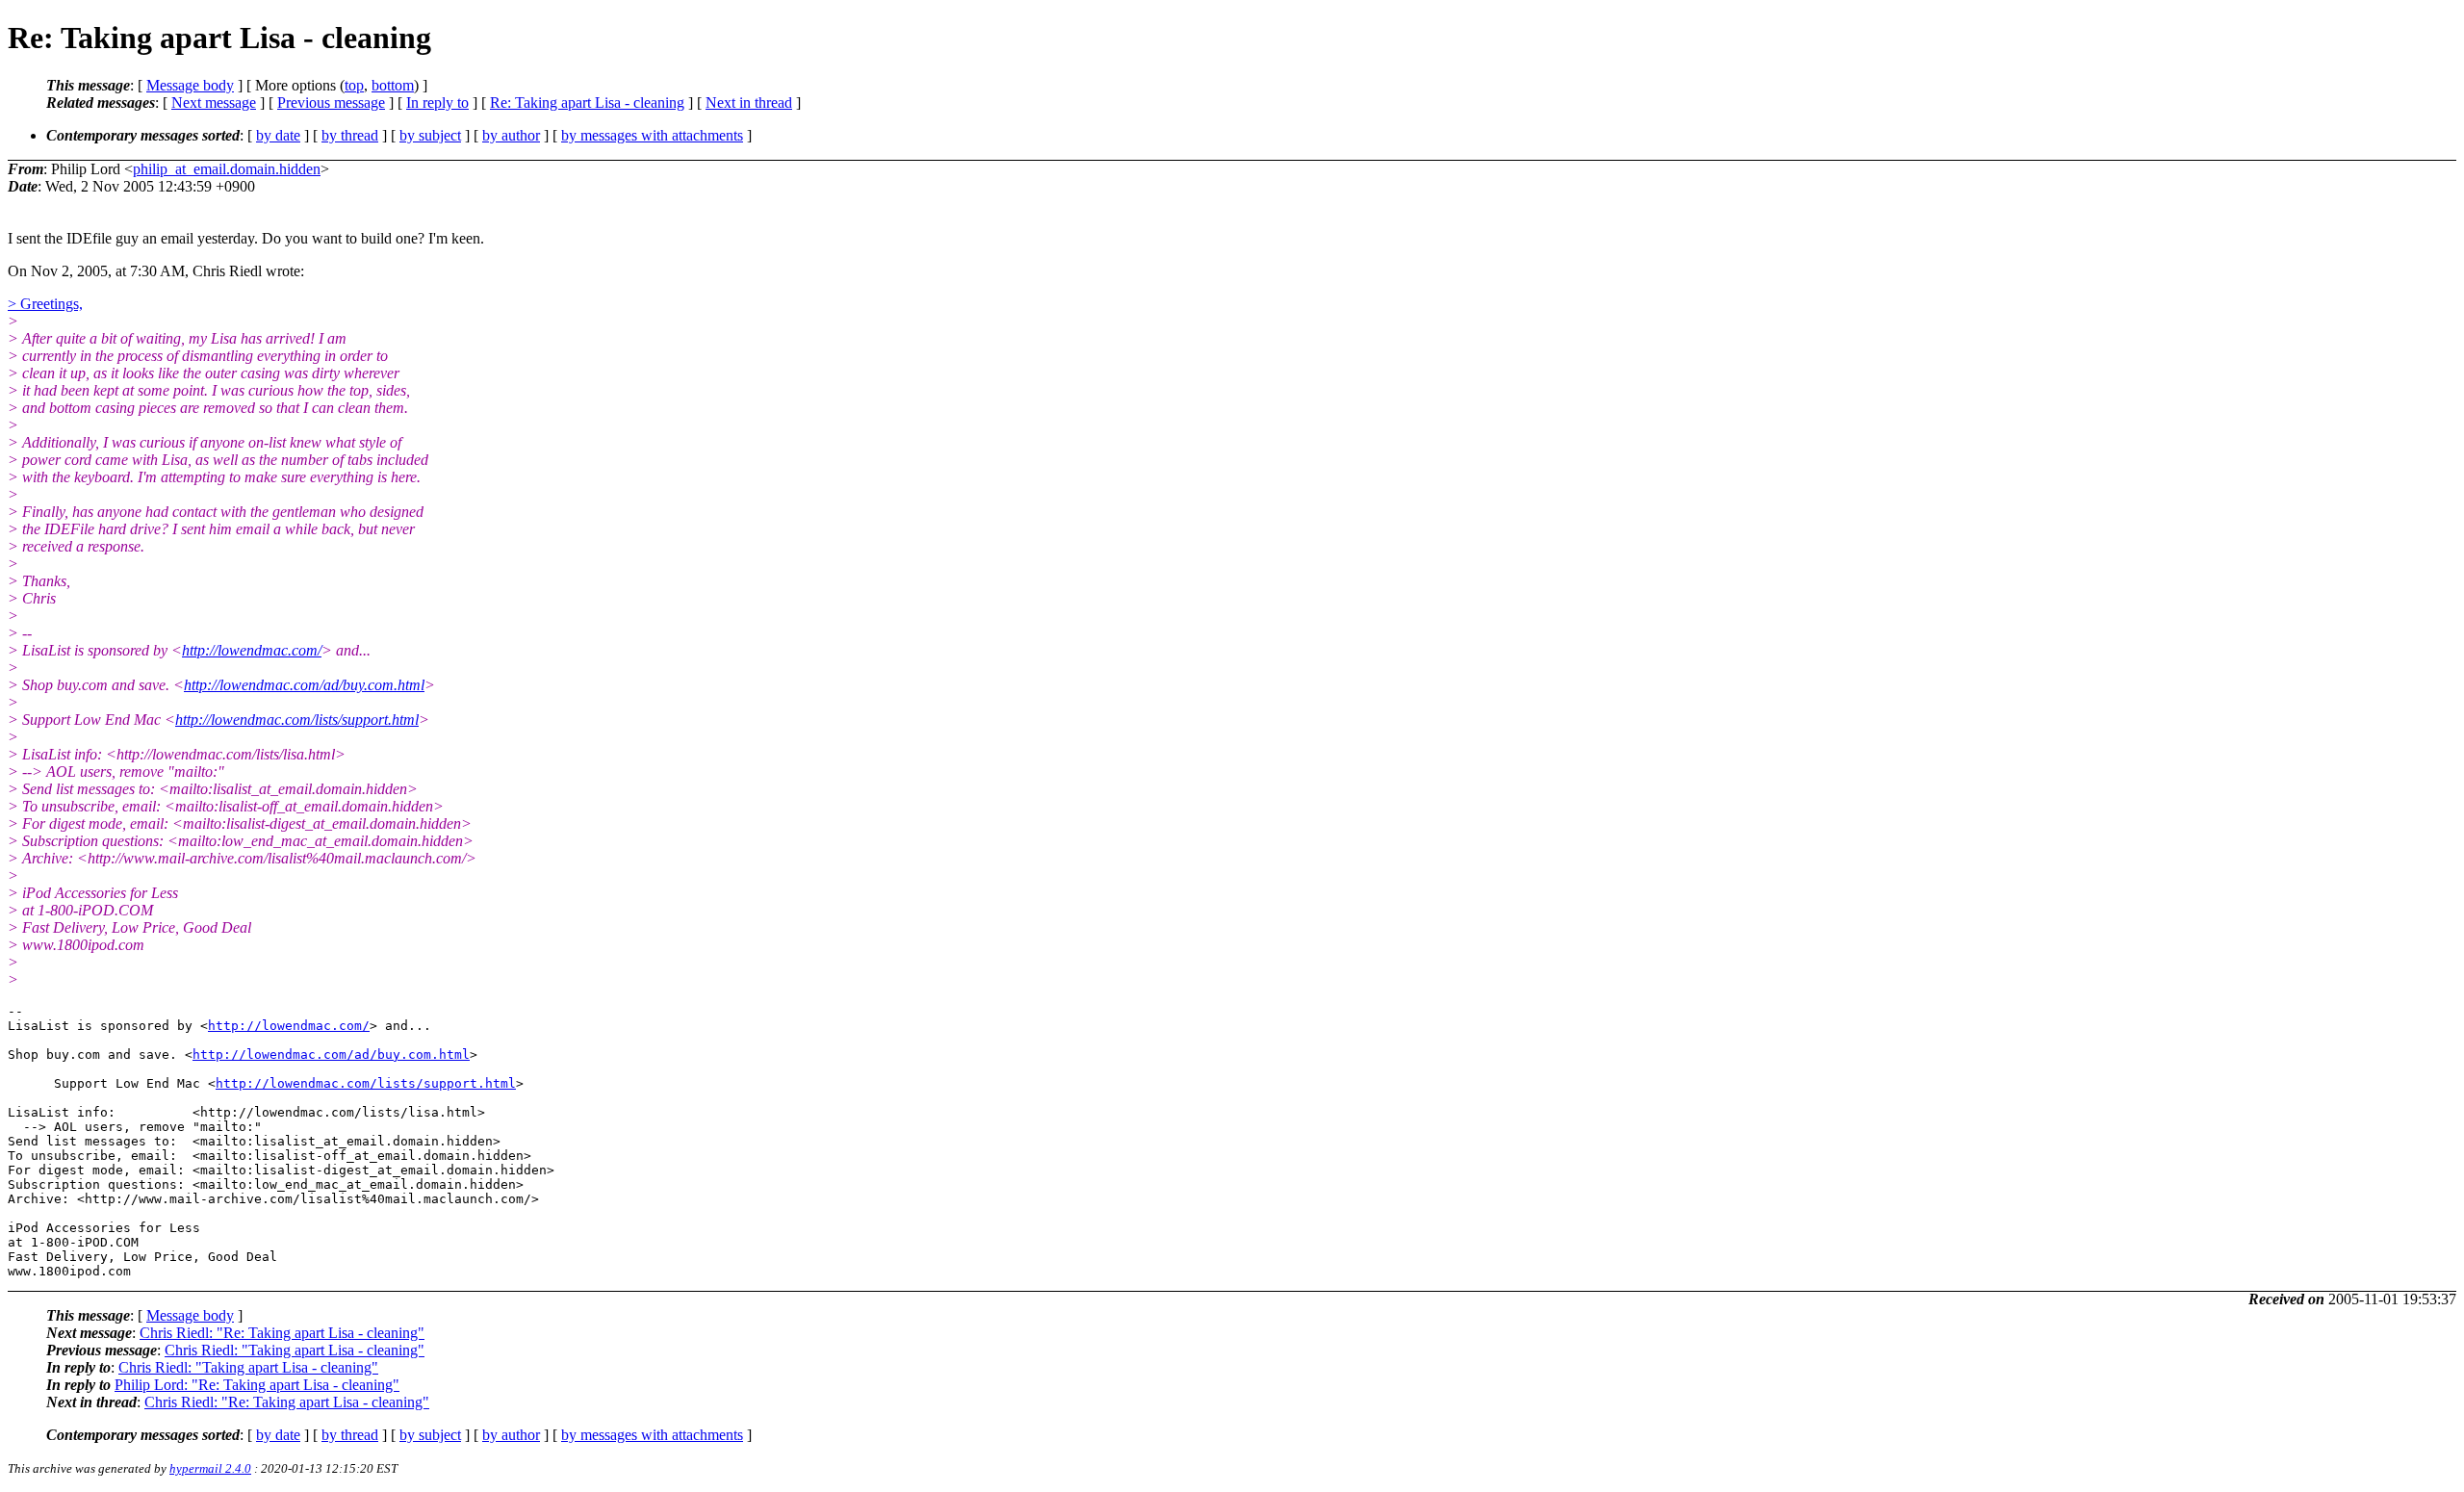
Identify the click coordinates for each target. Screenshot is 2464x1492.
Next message (214, 103)
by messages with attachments (652, 135)
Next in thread (749, 103)
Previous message (331, 103)
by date (278, 135)
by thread (350, 135)
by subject (430, 135)
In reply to (437, 103)
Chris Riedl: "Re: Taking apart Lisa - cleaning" (282, 1333)
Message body (190, 85)
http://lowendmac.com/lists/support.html (297, 720)
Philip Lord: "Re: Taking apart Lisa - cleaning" (257, 1385)
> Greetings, (45, 304)
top (354, 85)
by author (511, 135)
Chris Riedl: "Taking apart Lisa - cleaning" (295, 1350)
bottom (393, 85)
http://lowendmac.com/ (252, 650)
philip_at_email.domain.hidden (227, 169)
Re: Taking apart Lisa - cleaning (587, 103)
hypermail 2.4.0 (210, 1468)
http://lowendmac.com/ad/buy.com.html (304, 685)
